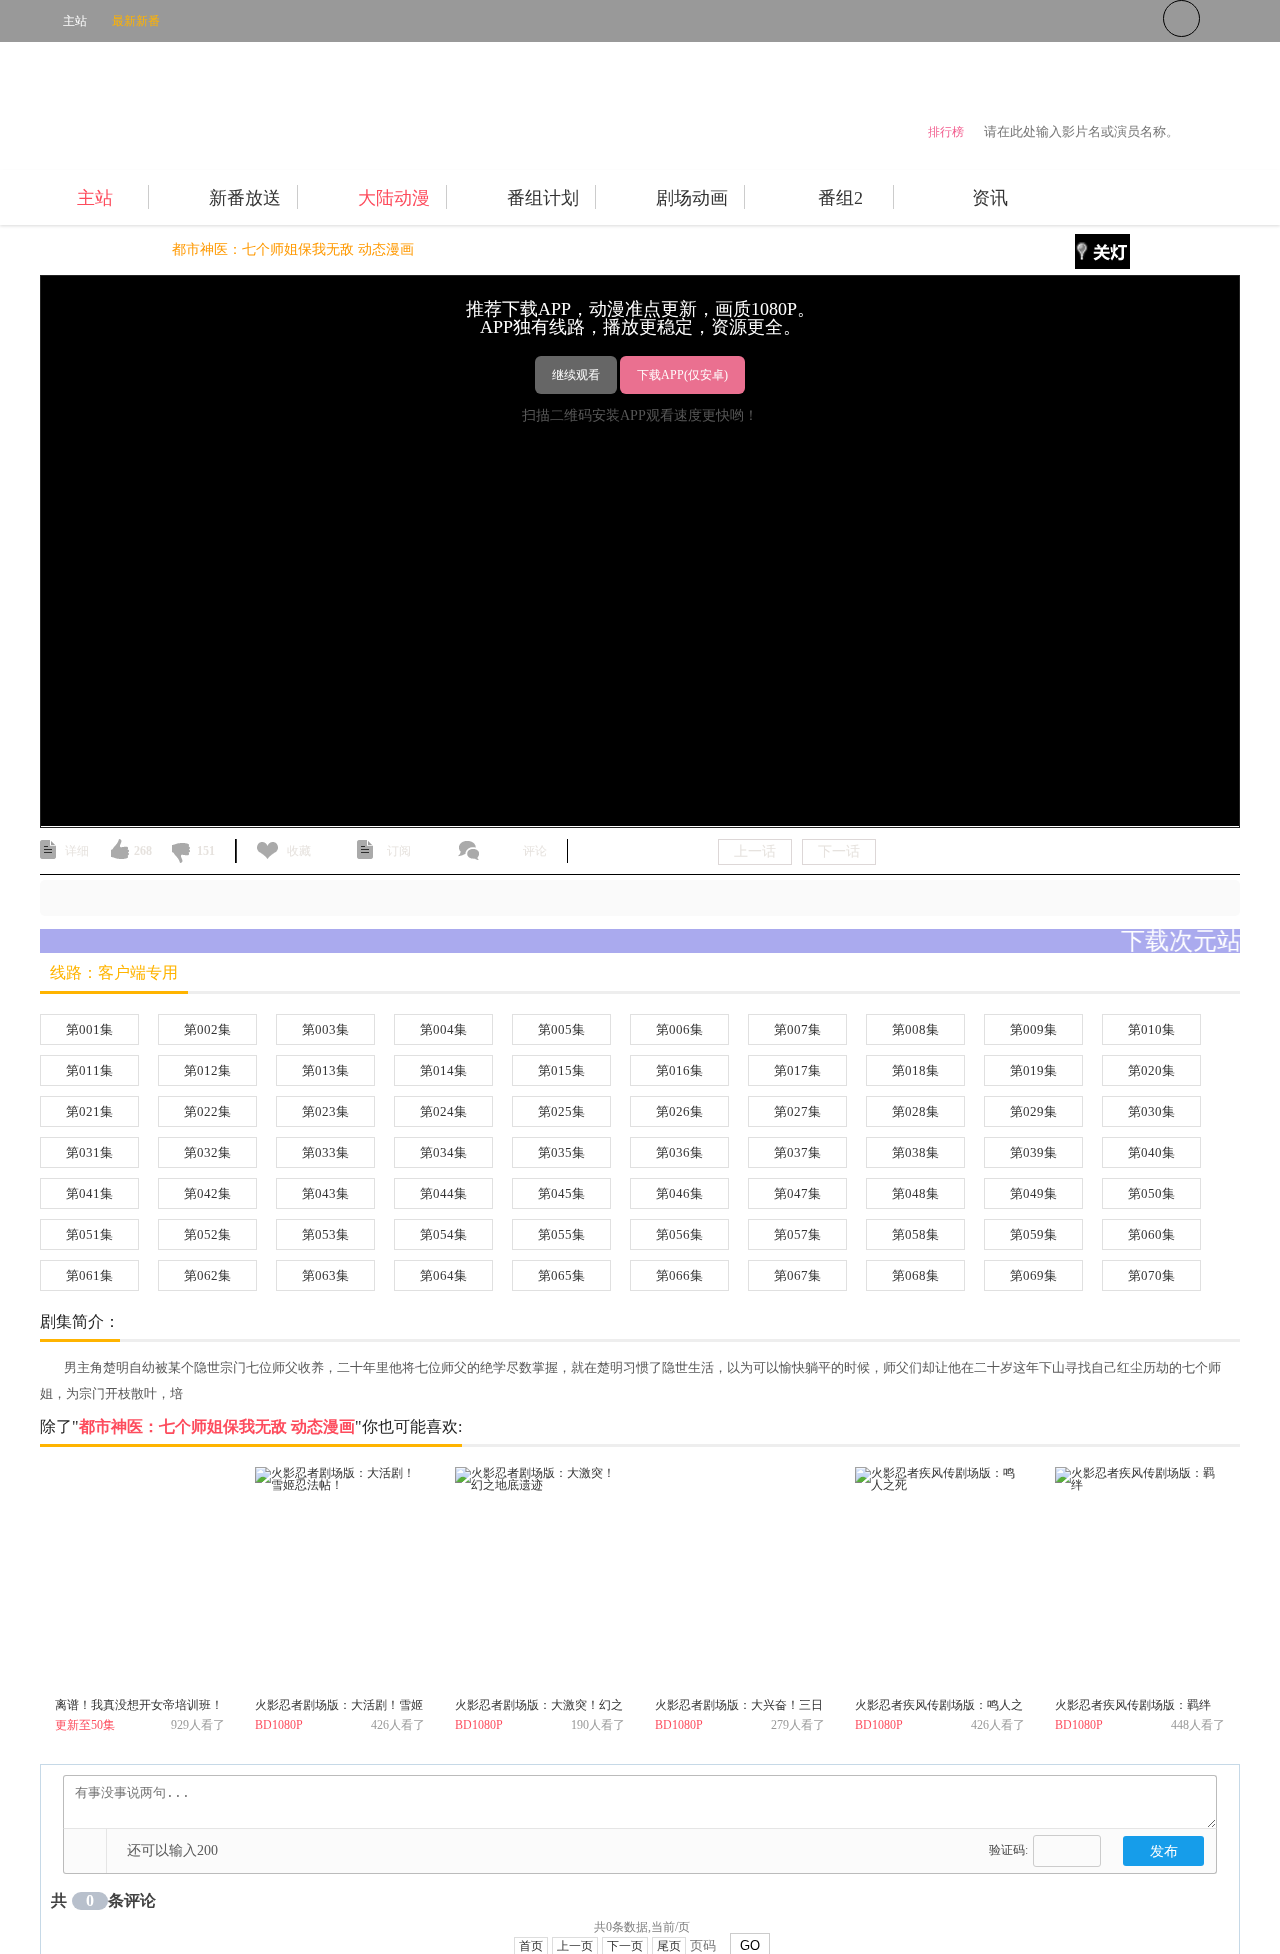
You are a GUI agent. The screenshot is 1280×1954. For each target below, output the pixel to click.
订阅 (399, 851)
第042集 (207, 1193)
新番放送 (245, 198)
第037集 (797, 1152)
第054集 (443, 1234)
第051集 (89, 1234)
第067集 (797, 1275)
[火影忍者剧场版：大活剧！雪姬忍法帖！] (340, 1579)
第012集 (207, 1070)
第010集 (1151, 1029)
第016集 (679, 1070)
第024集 (443, 1111)
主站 (75, 21)
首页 (54, 249)
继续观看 (576, 375)
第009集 (1033, 1029)
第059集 (1033, 1234)
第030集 (1151, 1111)
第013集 (325, 1070)
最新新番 (136, 21)
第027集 (797, 1111)
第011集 (89, 1070)
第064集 (443, 1275)
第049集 (1033, 1193)
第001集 (89, 1029)
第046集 (679, 1193)
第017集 (797, 1070)
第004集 (443, 1029)
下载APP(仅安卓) (682, 375)
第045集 (561, 1193)
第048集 (915, 1193)
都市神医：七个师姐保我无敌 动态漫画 (293, 249)
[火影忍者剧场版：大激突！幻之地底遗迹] (540, 1579)
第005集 (561, 1029)
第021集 (89, 1111)
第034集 (443, 1152)
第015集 (561, 1070)
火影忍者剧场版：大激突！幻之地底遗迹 (539, 1708)
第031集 (89, 1152)
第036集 (679, 1152)
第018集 (915, 1070)
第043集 (325, 1193)
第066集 (679, 1275)
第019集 (1033, 1070)
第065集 (561, 1275)
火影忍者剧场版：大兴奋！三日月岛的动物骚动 (739, 1708)
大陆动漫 (394, 198)
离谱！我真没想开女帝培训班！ (139, 1705)
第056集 (679, 1234)
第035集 (561, 1152)
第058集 (915, 1234)
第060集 (1151, 1234)
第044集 (443, 1193)
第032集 (207, 1152)
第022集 (207, 1111)
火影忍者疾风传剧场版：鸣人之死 (939, 1708)
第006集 (679, 1029)
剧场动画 (692, 198)
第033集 (325, 1152)
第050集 (1151, 1193)
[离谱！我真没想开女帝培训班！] (140, 1579)
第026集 (679, 1111)
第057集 (797, 1234)
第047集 (797, 1193)
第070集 (1151, 1275)
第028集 (915, 1111)
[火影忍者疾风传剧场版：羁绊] (1140, 1579)
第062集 (207, 1275)
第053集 (325, 1234)
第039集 (1033, 1152)
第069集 (1033, 1275)
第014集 (443, 1070)
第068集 (915, 1275)
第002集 (207, 1029)
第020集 (1151, 1070)
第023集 (325, 1111)
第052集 (207, 1234)
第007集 (797, 1029)
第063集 (325, 1275)
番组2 (840, 198)
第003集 (325, 1029)
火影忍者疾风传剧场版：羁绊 (1133, 1705)
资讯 (990, 198)
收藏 (299, 851)
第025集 (561, 1111)
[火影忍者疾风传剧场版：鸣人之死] (940, 1579)
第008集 (915, 1029)
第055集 (561, 1234)
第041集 (89, 1193)
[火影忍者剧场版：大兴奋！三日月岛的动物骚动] (740, 1579)
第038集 (915, 1152)
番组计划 (543, 198)
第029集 (1033, 1111)
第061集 (89, 1275)
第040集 (1151, 1152)
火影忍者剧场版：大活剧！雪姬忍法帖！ (339, 1708)
